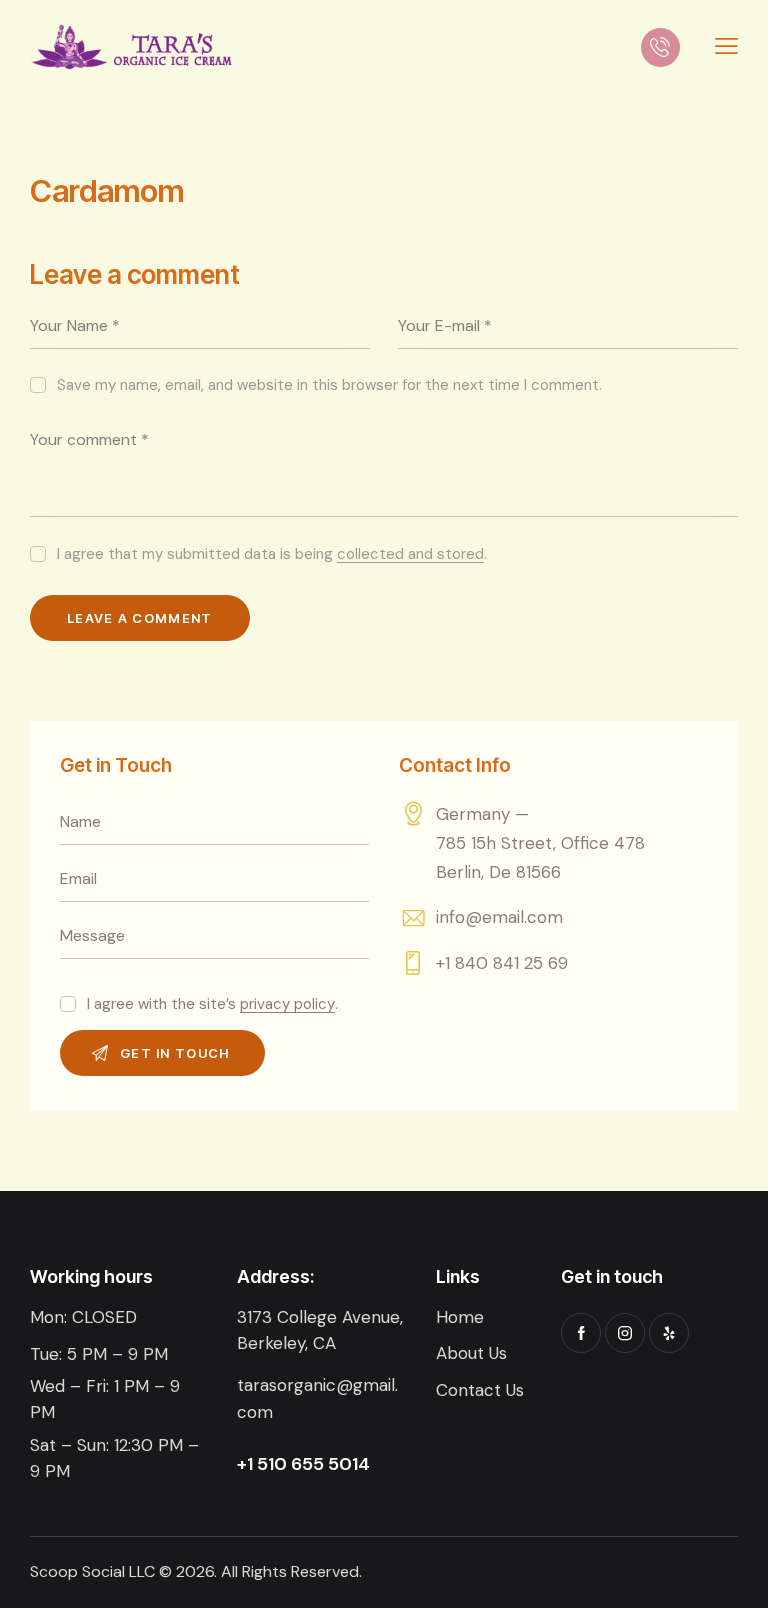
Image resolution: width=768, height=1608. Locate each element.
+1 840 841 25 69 (502, 963)
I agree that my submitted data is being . (272, 554)
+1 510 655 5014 (303, 1464)
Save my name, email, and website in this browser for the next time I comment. (329, 385)
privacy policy (287, 1005)
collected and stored (410, 555)
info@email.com (499, 917)
